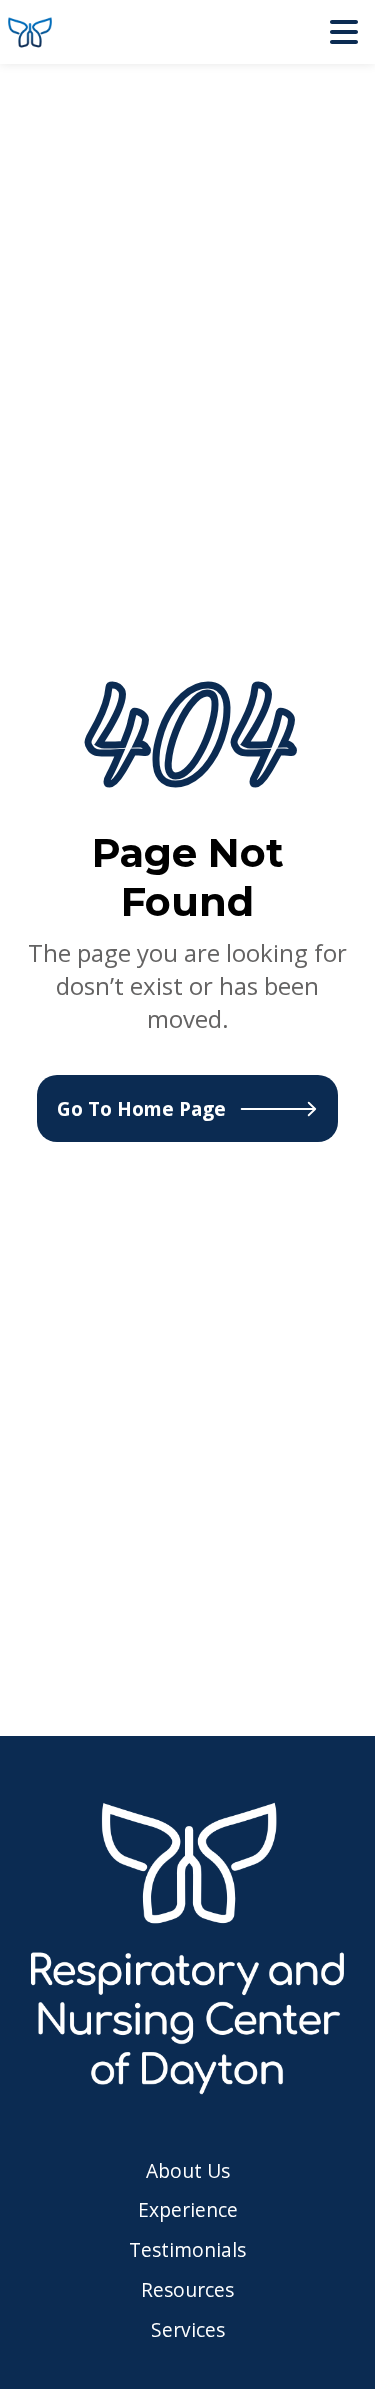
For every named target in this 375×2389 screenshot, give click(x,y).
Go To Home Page (141, 1108)
